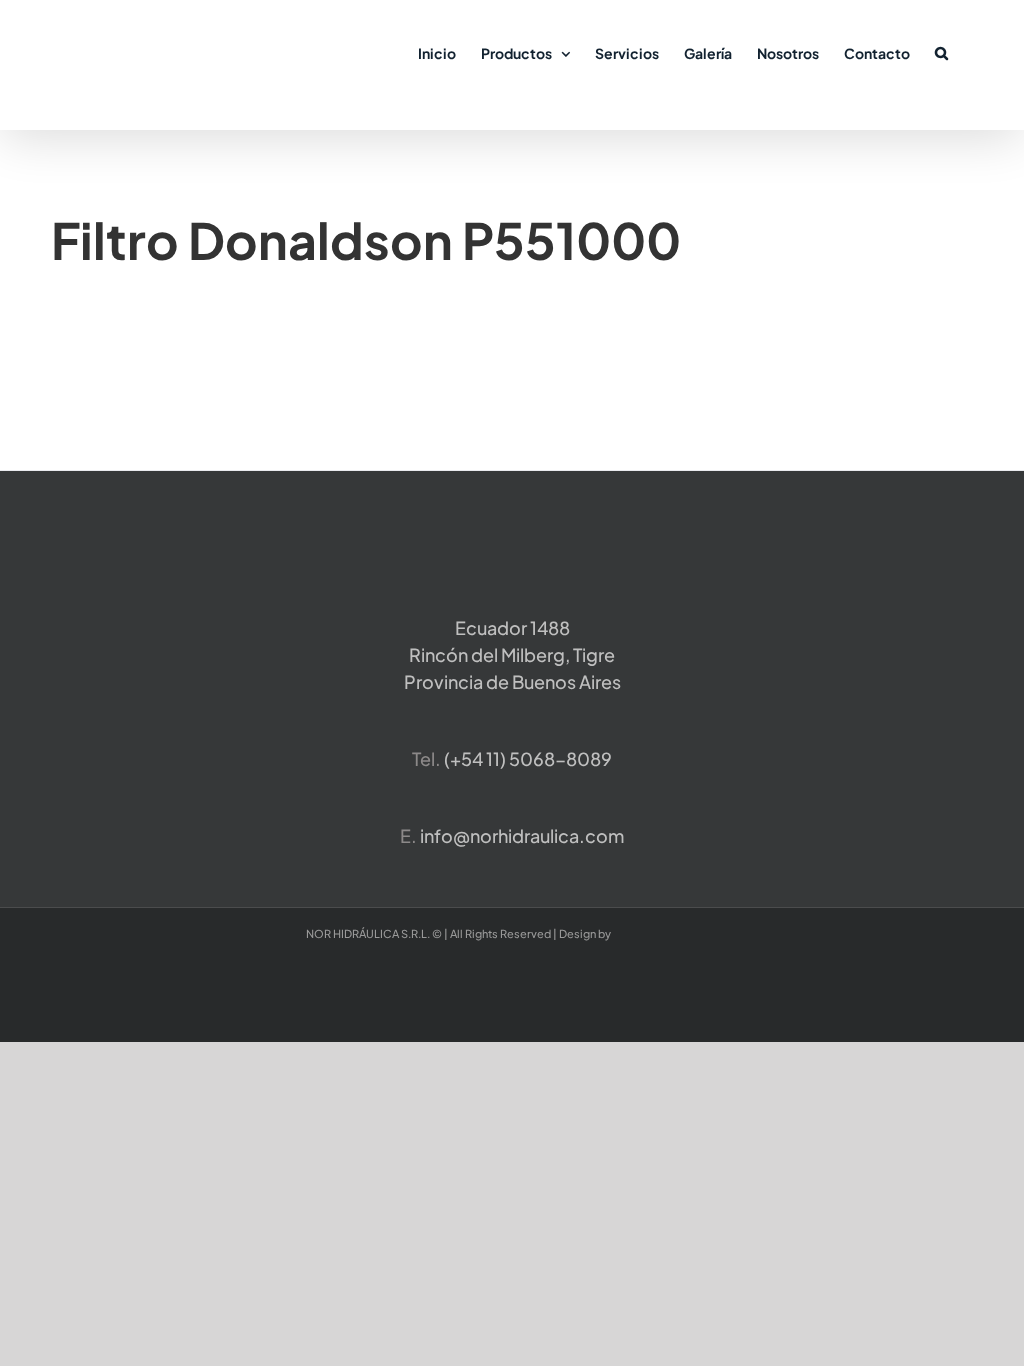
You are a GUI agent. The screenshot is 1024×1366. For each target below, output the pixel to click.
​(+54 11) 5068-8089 (528, 758)
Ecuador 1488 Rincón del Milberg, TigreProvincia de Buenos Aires (512, 654)
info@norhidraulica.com (522, 835)
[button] (941, 52)
